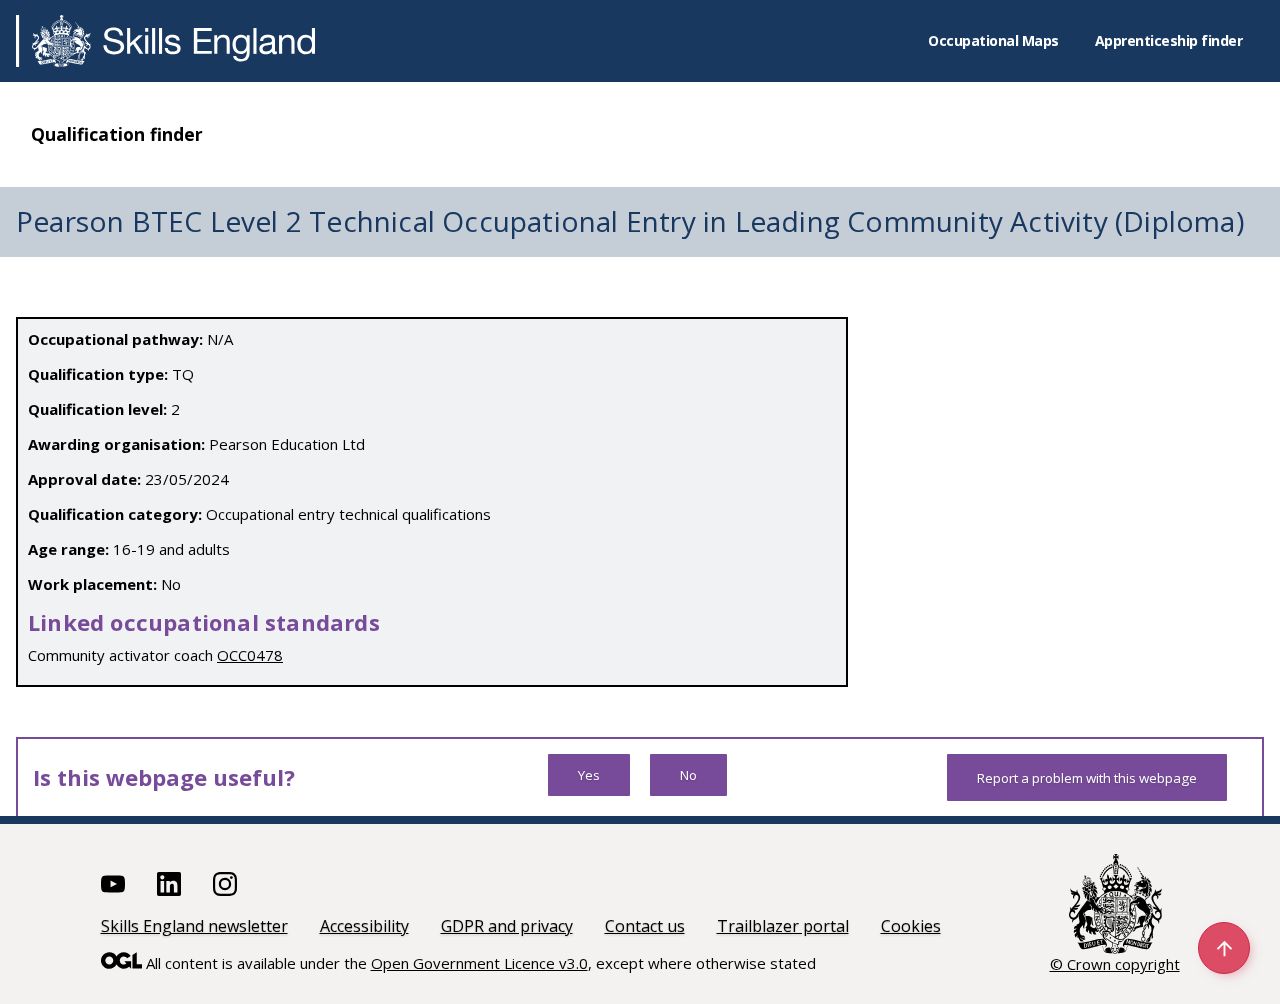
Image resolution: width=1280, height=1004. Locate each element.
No (688, 775)
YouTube (113, 884)
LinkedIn (169, 884)
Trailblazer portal (783, 926)
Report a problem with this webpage (1087, 778)
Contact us (645, 926)
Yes (589, 775)
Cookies (911, 926)
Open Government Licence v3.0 (479, 963)
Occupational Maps (993, 40)
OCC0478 (250, 655)
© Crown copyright (1115, 964)
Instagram (225, 884)
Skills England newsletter (194, 926)
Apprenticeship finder (1169, 40)
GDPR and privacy (507, 926)
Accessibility (364, 926)
